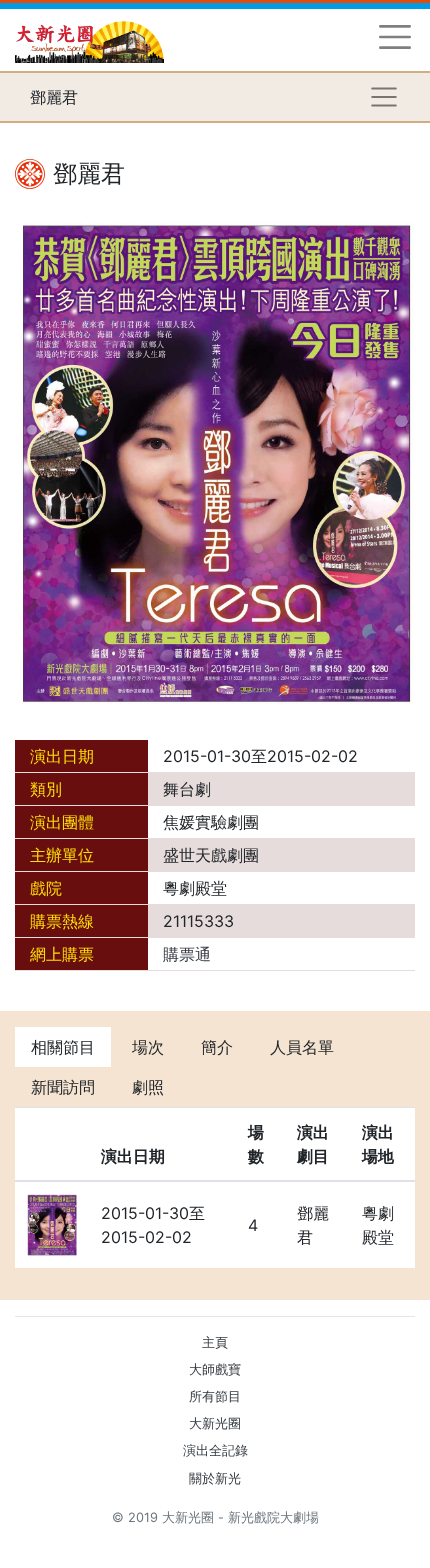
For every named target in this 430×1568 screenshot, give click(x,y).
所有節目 (215, 1396)
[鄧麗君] (215, 461)
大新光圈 (215, 1423)
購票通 (187, 954)
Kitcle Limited (220, 1541)
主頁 (215, 1342)
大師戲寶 (215, 1369)
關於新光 (215, 1478)
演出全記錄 (215, 1450)
